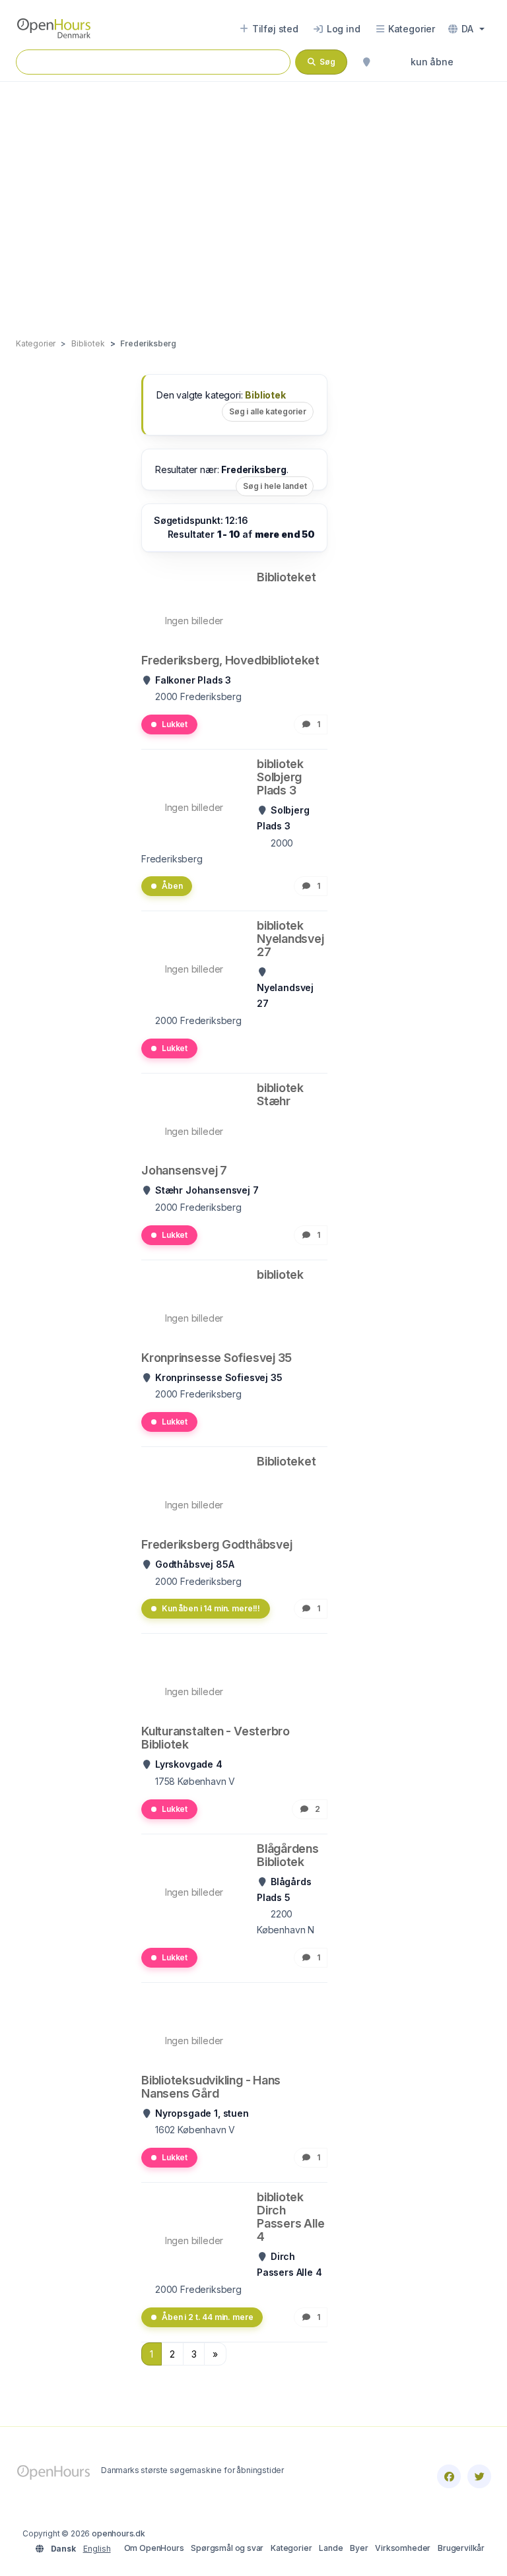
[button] (466, 29)
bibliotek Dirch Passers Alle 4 (290, 2217)
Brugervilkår (461, 2548)
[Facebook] (449, 2476)
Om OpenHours (154, 2548)
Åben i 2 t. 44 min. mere (207, 2317)
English (97, 2549)
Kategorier (291, 2548)
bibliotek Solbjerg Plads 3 (280, 777)
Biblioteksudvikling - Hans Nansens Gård (211, 2087)
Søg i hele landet (275, 486)
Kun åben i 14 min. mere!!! (211, 1608)
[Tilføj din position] (366, 62)
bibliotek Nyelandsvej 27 (290, 939)
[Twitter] (479, 2476)
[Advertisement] (253, 196)
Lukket (175, 724)
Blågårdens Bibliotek (288, 1855)
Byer (359, 2548)
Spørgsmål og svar (227, 2548)
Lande (331, 2548)
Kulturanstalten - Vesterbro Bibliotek (216, 1738)
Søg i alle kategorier (268, 411)
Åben (172, 886)
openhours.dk (118, 2533)
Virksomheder (403, 2548)
